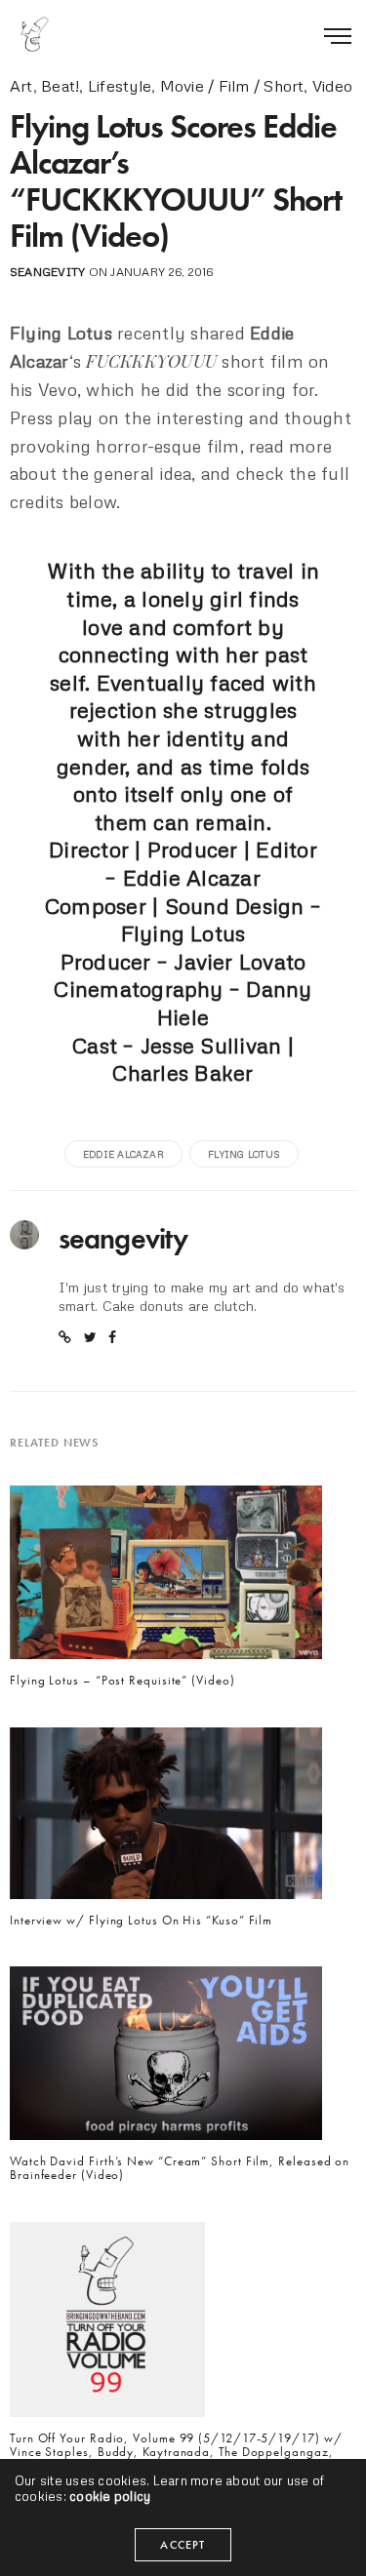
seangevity (47, 272)
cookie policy (110, 2496)
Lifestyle (120, 86)
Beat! (60, 86)
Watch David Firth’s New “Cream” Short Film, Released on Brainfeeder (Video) (180, 2169)
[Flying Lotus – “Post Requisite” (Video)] (166, 1577)
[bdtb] (34, 34)
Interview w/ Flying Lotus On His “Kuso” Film (141, 1921)
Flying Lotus (244, 1154)
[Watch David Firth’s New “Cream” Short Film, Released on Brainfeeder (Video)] (166, 2059)
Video (332, 86)
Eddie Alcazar (123, 1154)
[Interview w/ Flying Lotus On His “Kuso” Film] (166, 1818)
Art (21, 86)
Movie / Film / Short (232, 86)
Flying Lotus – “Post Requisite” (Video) (122, 1681)
